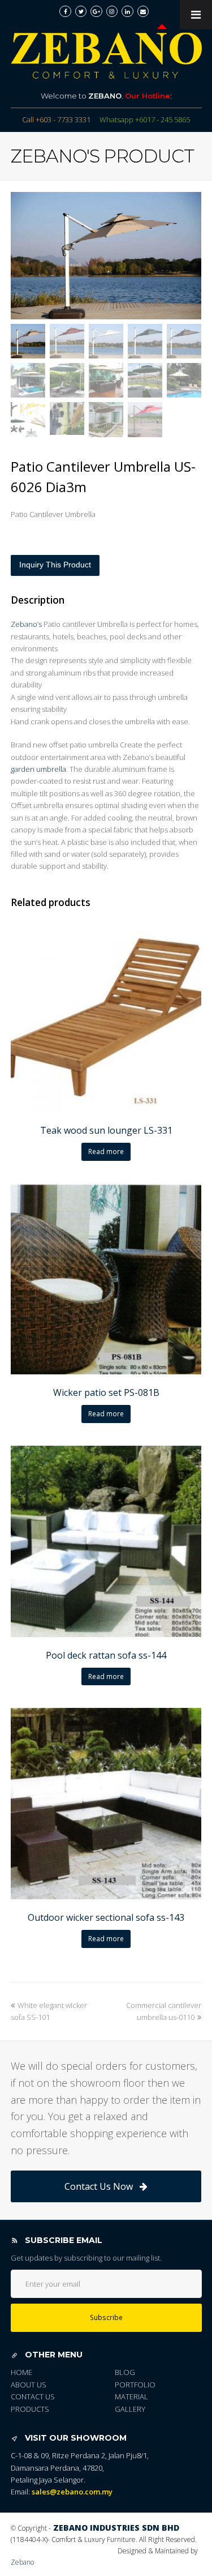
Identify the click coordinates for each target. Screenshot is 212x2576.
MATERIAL (131, 2396)
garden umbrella (38, 769)
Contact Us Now (99, 2186)
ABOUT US (29, 2385)
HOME (21, 2372)
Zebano (22, 2562)
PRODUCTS (30, 2409)
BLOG (125, 2372)
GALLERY (130, 2409)
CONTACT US (33, 2396)
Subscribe (106, 2317)
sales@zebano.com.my (72, 2492)
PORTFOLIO (135, 2385)
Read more (106, 1152)
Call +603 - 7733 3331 (56, 119)
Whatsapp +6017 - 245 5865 (145, 119)
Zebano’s (26, 624)
